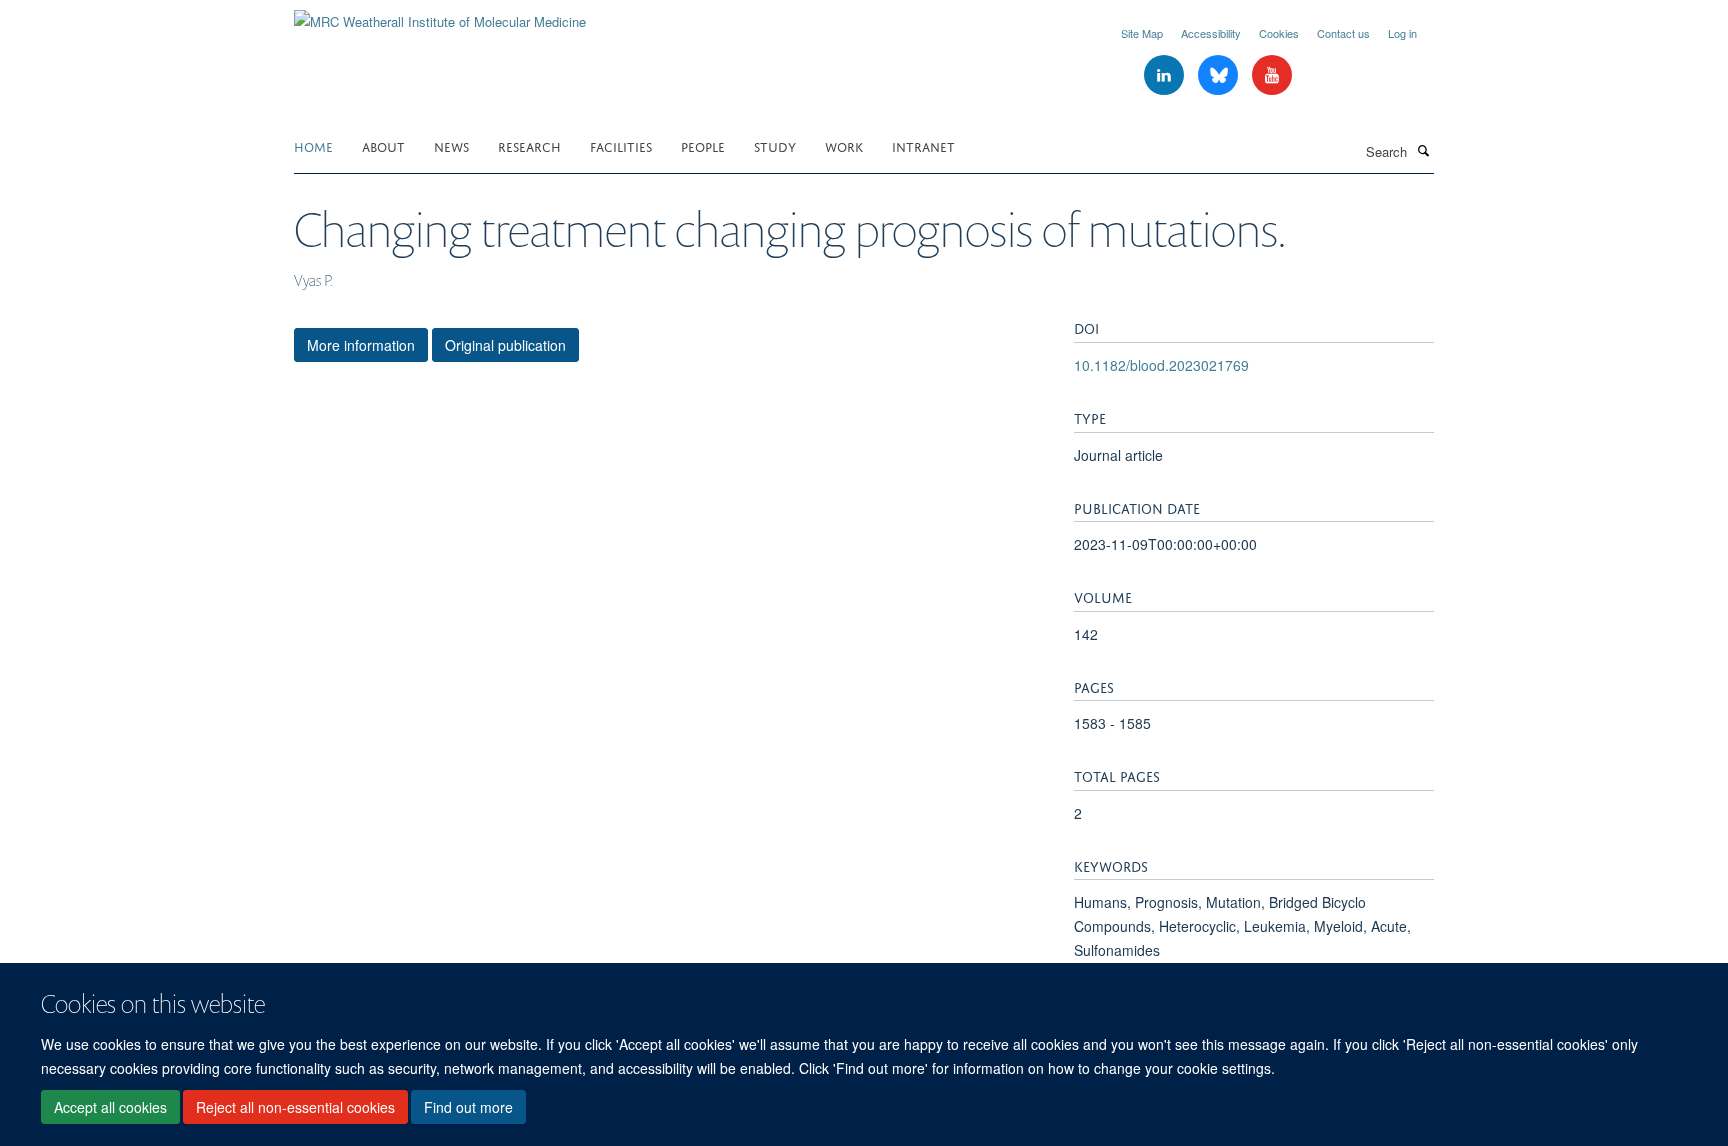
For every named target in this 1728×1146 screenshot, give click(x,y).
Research (529, 145)
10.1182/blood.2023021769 (1161, 365)
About (383, 145)
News (451, 145)
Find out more (468, 1107)
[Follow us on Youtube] (1272, 75)
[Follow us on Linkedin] (1166, 75)
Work (844, 145)
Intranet (923, 145)
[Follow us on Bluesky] (1220, 75)
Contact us (1343, 33)
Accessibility (1211, 33)
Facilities (621, 145)
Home (313, 145)
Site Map (1142, 33)
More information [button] (361, 345)
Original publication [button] (505, 345)
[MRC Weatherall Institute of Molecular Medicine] (440, 14)
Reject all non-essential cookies (295, 1107)
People (703, 145)
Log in (1402, 33)
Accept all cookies (110, 1107)
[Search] (1423, 150)
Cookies (1279, 33)
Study (775, 145)
